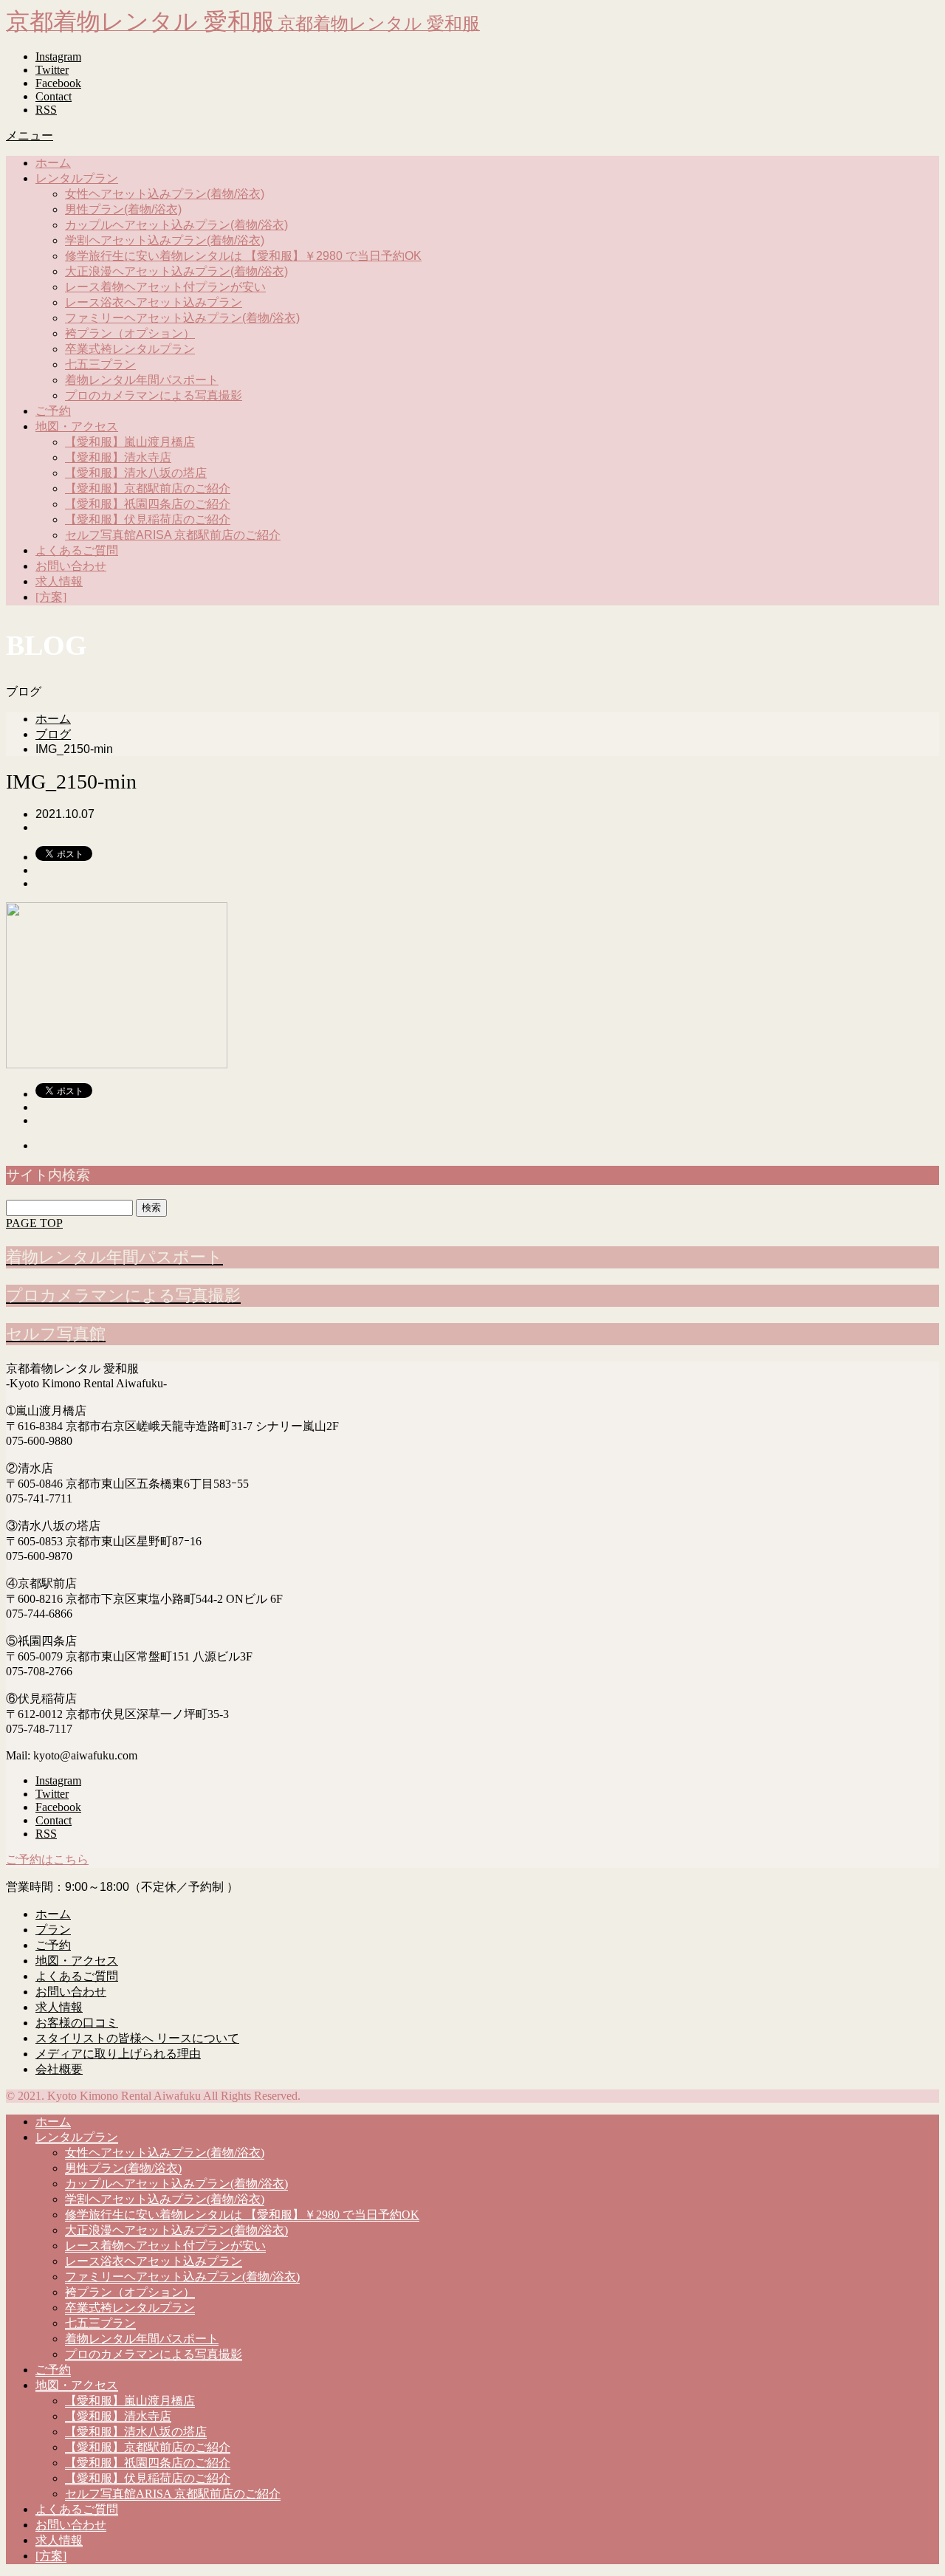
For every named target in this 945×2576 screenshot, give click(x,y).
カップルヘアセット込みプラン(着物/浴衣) (176, 225)
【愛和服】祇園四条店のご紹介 (148, 504)
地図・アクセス (77, 426)
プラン (53, 1930)
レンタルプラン (77, 178)
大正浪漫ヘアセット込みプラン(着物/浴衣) (176, 271)
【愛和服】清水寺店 (118, 457)
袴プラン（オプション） (130, 333)
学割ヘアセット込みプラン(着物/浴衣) (165, 240)
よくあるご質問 (77, 550)
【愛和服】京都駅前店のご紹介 (148, 488)
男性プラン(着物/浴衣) (123, 209)
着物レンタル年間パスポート (142, 380)
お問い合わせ (71, 566)
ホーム (53, 163)
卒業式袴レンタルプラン (130, 349)
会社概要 (59, 2069)
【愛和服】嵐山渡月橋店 (130, 442)
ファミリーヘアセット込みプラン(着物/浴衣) (182, 318)
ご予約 (53, 411)
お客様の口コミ (77, 2023)
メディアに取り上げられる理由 (118, 2054)
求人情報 (59, 581)
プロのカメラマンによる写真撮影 (154, 395)
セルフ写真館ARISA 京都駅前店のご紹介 (173, 535)
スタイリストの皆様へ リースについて (137, 2038)
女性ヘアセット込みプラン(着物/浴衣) (165, 194)
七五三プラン (100, 364)
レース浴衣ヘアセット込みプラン (154, 302)
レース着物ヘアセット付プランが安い (165, 287)
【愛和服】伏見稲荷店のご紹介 (148, 519)
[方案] (51, 597)
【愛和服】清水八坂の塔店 (136, 473)
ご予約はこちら (47, 1859)
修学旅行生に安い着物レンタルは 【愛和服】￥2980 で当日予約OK (243, 256)
